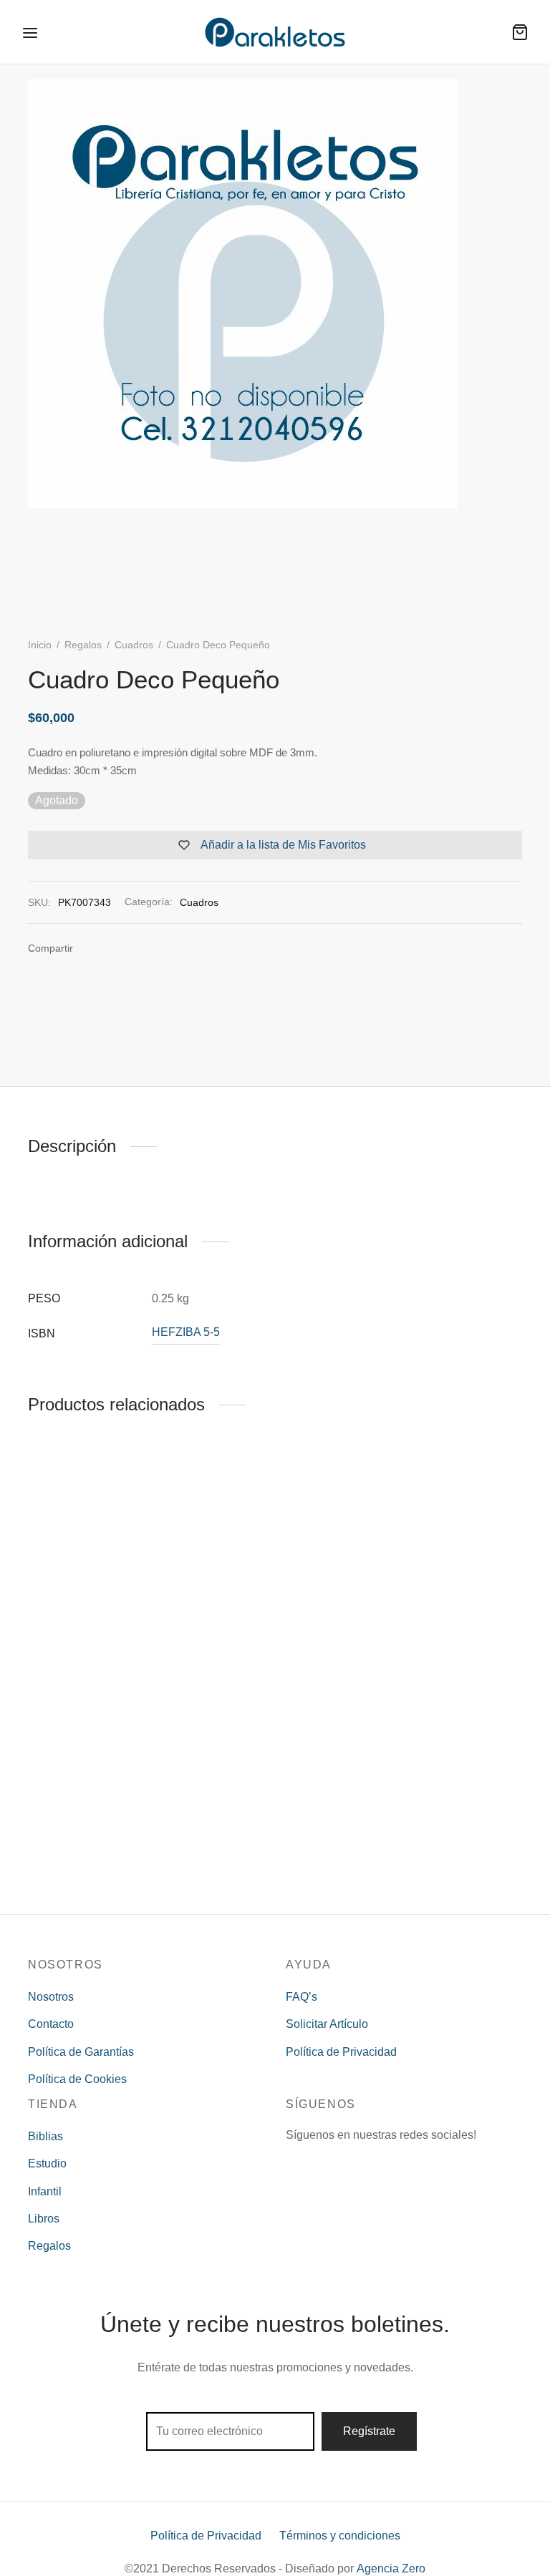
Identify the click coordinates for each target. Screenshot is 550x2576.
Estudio (47, 2163)
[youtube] (381, 2162)
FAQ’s (301, 1997)
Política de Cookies (77, 2079)
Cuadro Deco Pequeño (87, 1871)
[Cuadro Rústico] (447, 1558)
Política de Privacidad (341, 2052)
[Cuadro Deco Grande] (103, 1558)
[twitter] (324, 2162)
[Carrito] (520, 32)
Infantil (45, 2191)
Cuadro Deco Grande (82, 1652)
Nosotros (51, 1997)
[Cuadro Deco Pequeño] (103, 1777)
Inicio (40, 645)
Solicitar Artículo (327, 2024)
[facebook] (295, 2162)
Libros (44, 2219)
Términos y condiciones (340, 2536)
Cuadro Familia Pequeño (264, 1652)
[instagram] (352, 2162)
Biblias (45, 2136)
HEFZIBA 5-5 (186, 1332)
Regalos (83, 645)
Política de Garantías (81, 2052)
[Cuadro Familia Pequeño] (275, 1558)
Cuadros (134, 645)
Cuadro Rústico (411, 1652)
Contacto (51, 2024)
